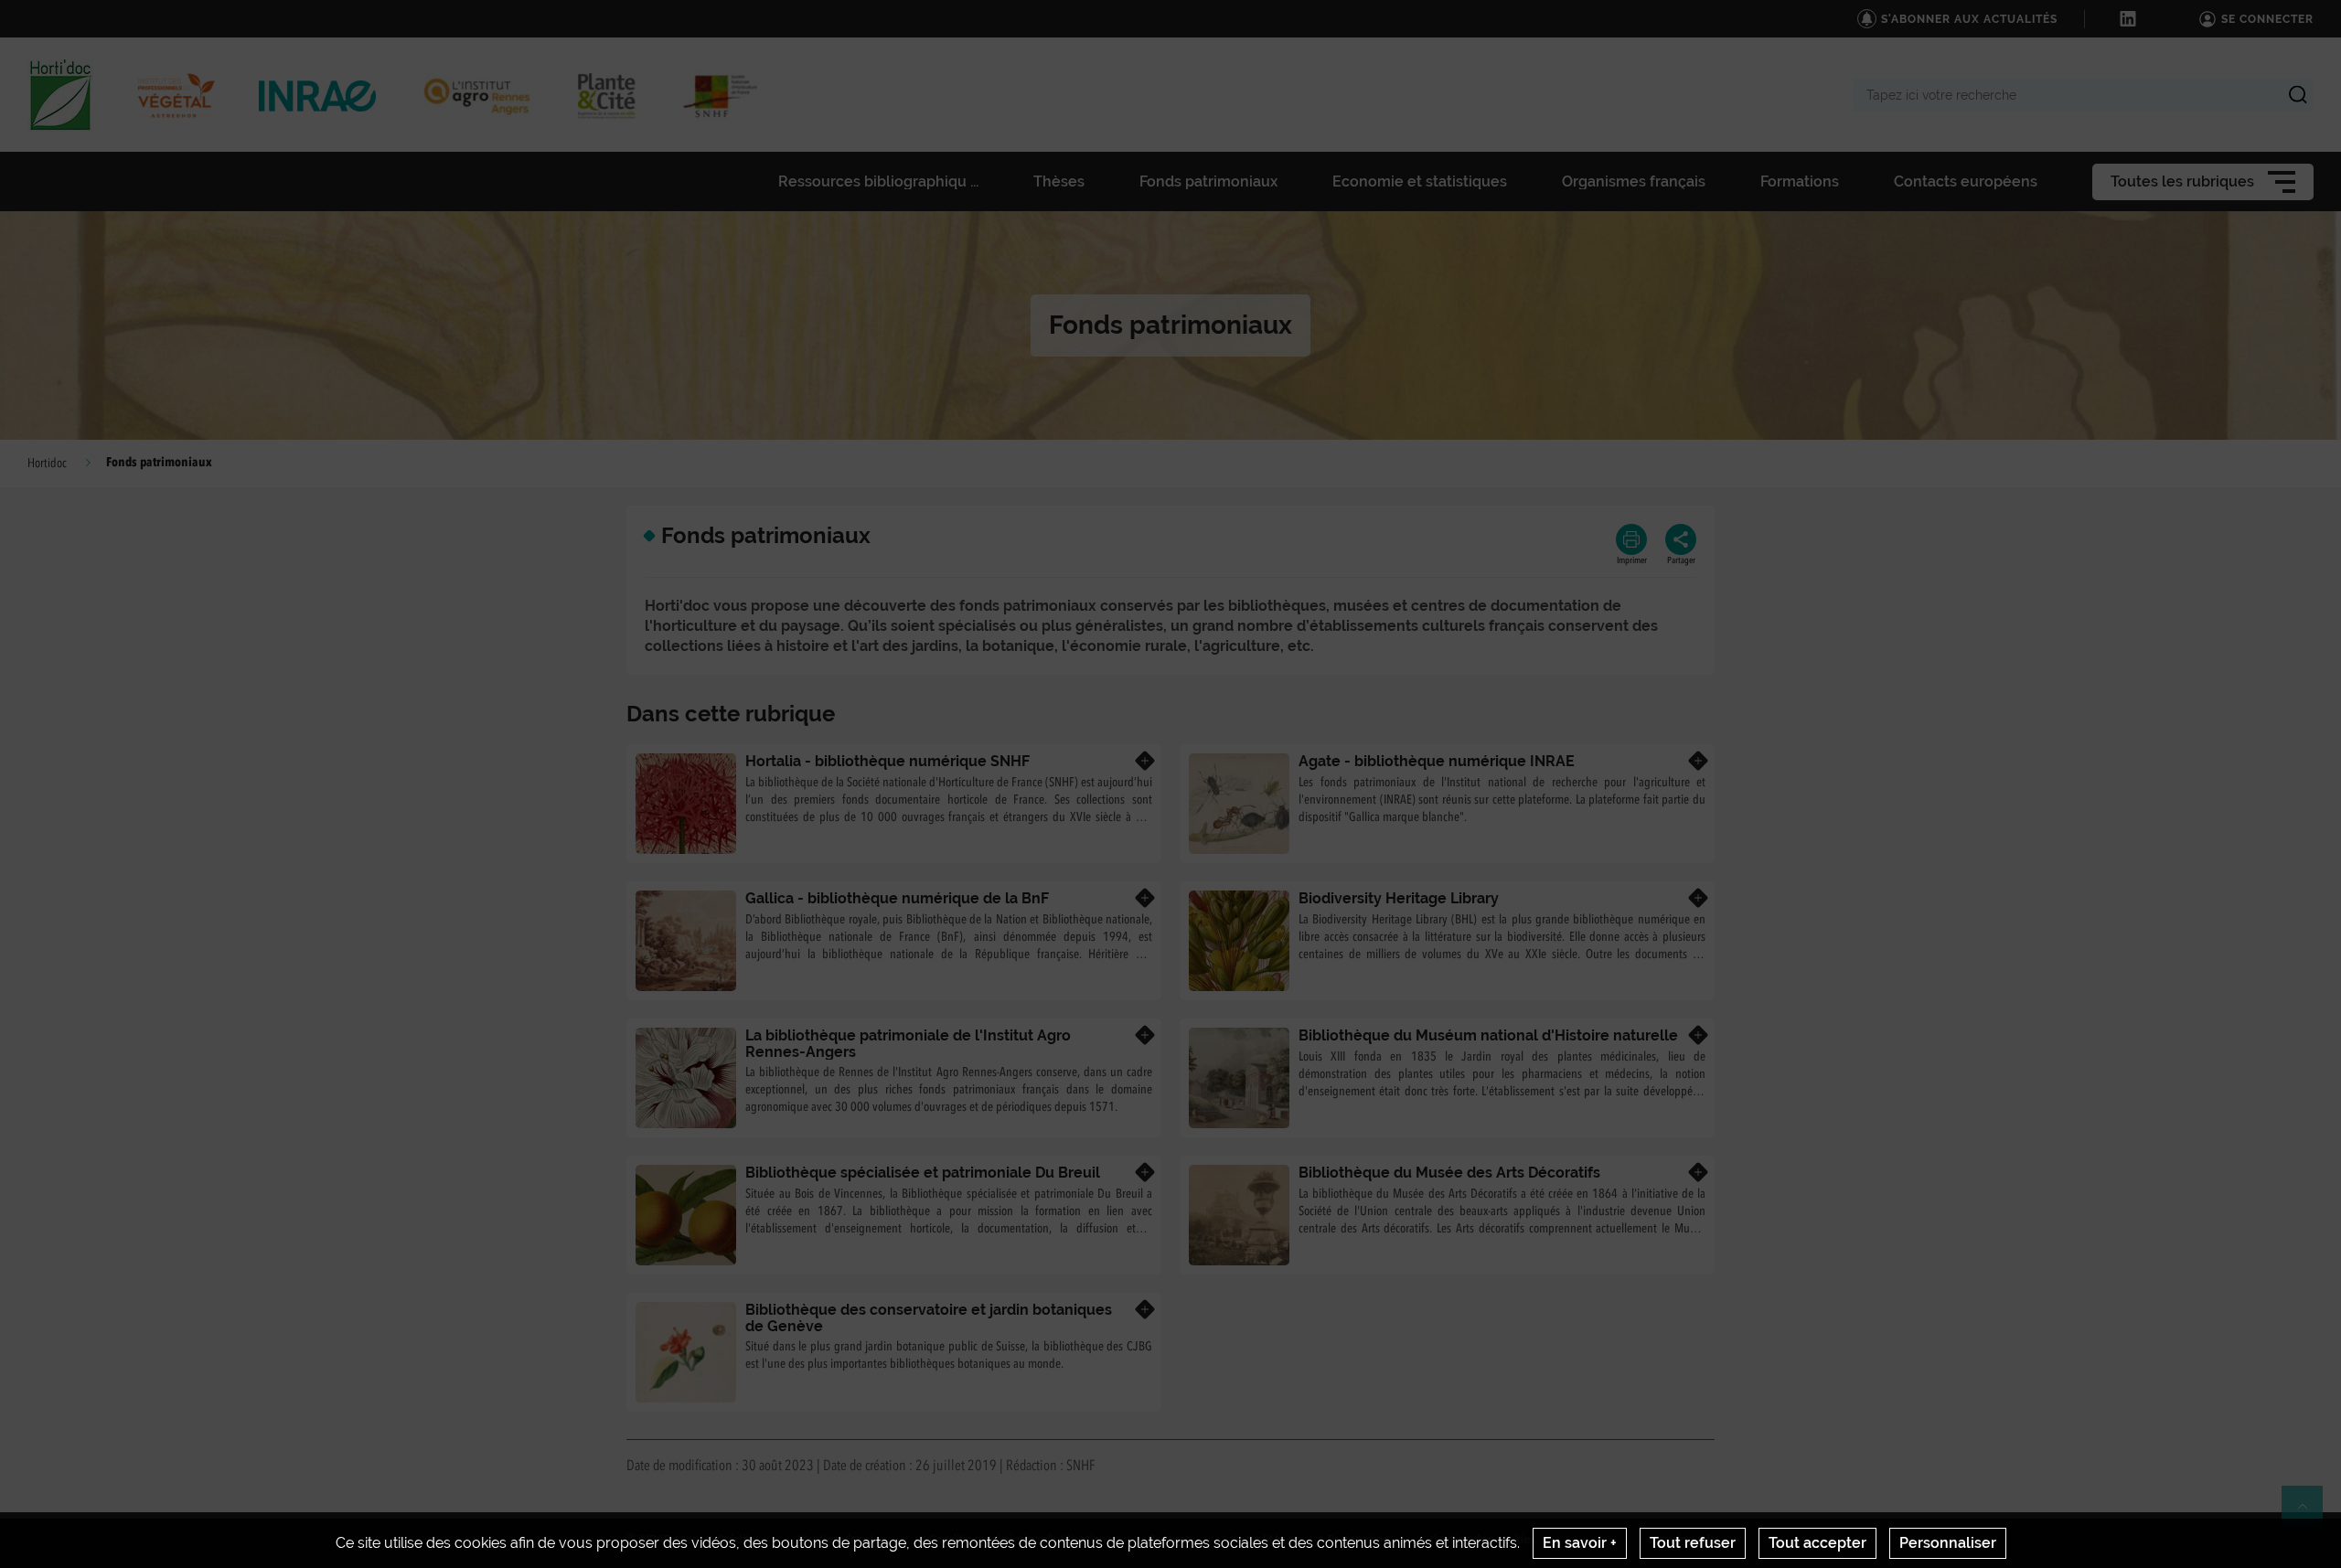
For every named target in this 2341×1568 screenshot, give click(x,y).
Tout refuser (1693, 1543)
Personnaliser (1948, 1543)
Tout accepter (1817, 1543)
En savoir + (1580, 1543)
